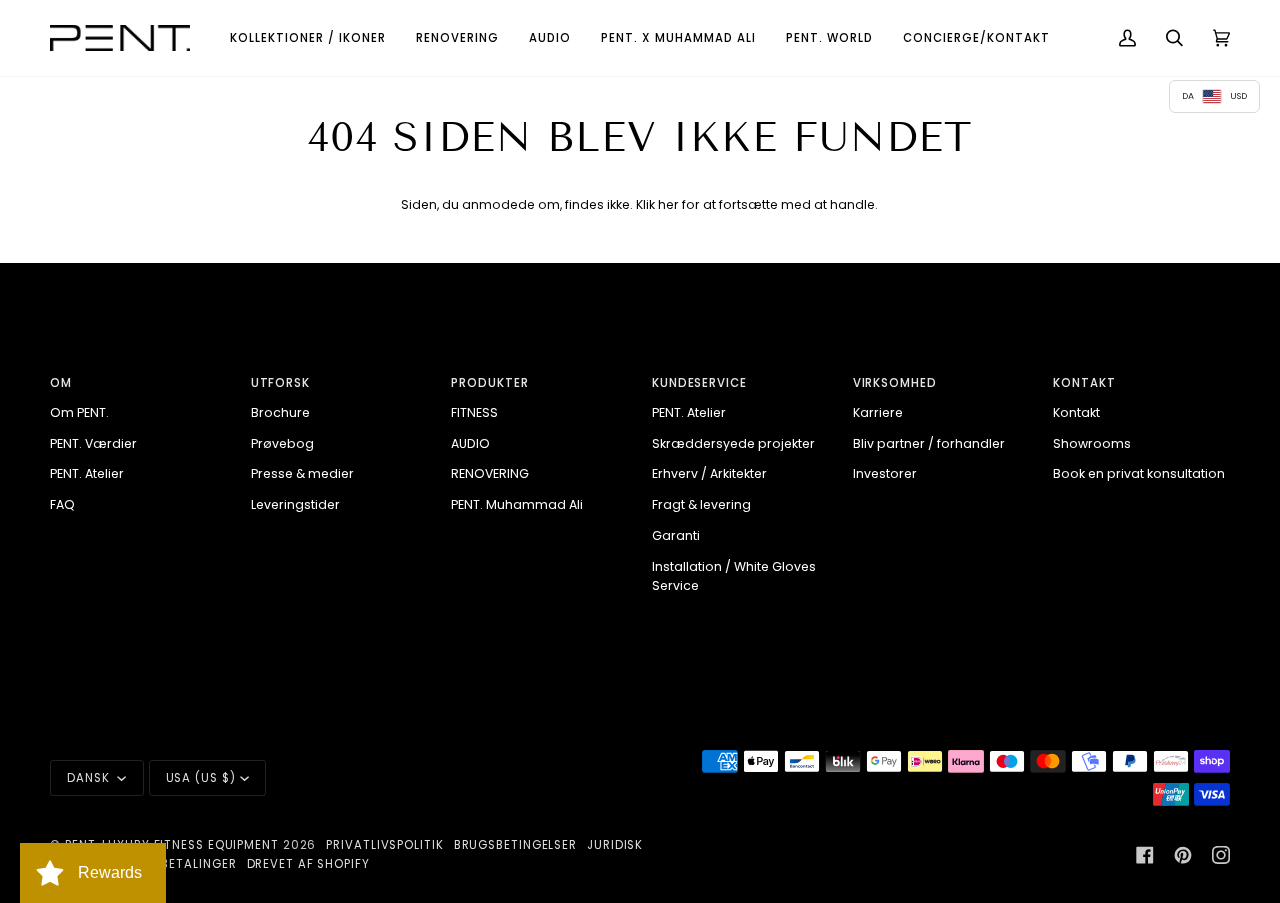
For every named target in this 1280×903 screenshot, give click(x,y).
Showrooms (1092, 443)
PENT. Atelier (87, 473)
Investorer (885, 473)
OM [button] (61, 383)
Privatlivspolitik (384, 845)
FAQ (62, 504)
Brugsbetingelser (515, 845)
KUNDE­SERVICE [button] (699, 383)
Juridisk (615, 845)
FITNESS (474, 412)
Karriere (878, 412)
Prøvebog (282, 443)
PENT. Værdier (93, 443)
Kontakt (1076, 412)
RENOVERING (490, 473)
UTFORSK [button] (280, 383)
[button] (308, 38)
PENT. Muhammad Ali (517, 504)
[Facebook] (1145, 855)
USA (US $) (201, 778)
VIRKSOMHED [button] (895, 383)
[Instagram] (1221, 855)
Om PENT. (79, 412)
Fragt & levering (701, 504)
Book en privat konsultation (1139, 473)
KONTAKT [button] (1084, 383)
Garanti (676, 535)
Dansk (90, 778)
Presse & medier (302, 473)
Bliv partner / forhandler (929, 443)
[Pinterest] (1183, 855)
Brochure (280, 412)
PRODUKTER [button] (489, 383)
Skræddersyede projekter (733, 443)
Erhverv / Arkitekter (709, 473)
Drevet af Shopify (308, 864)
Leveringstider (295, 504)
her (668, 204)
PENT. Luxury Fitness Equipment (174, 845)
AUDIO (470, 443)
